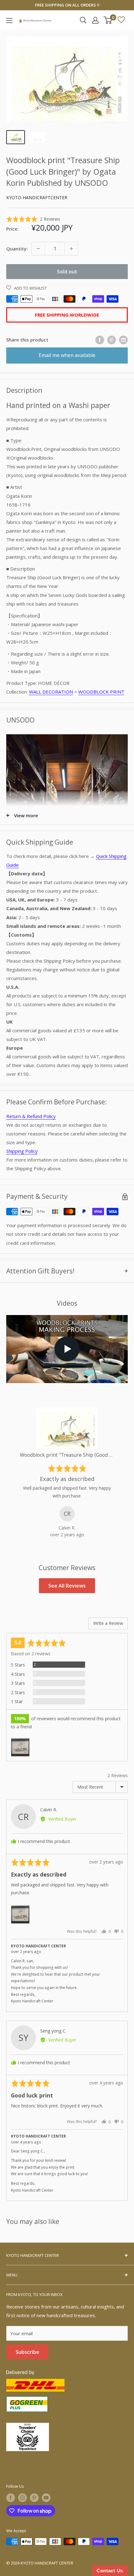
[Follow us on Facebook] (11, 2498)
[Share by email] (123, 340)
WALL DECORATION (51, 692)
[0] (108, 20)
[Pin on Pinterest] (112, 340)
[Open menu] (9, 21)
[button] (33, 219)
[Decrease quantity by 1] (38, 249)
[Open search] (83, 20)
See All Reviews (67, 1586)
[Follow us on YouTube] (46, 2498)
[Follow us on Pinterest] (34, 2498)
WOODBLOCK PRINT (101, 692)
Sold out (67, 272)
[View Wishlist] (121, 20)
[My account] (95, 20)
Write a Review (108, 1623)
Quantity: (17, 249)
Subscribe (27, 2352)
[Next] (121, 1473)
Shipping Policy (22, 1151)
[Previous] (13, 1473)
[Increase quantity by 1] (71, 249)
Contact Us (110, 2571)
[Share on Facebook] (100, 340)
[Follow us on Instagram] (22, 2498)
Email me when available (67, 355)
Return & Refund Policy (31, 1116)
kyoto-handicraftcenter (37, 197)
